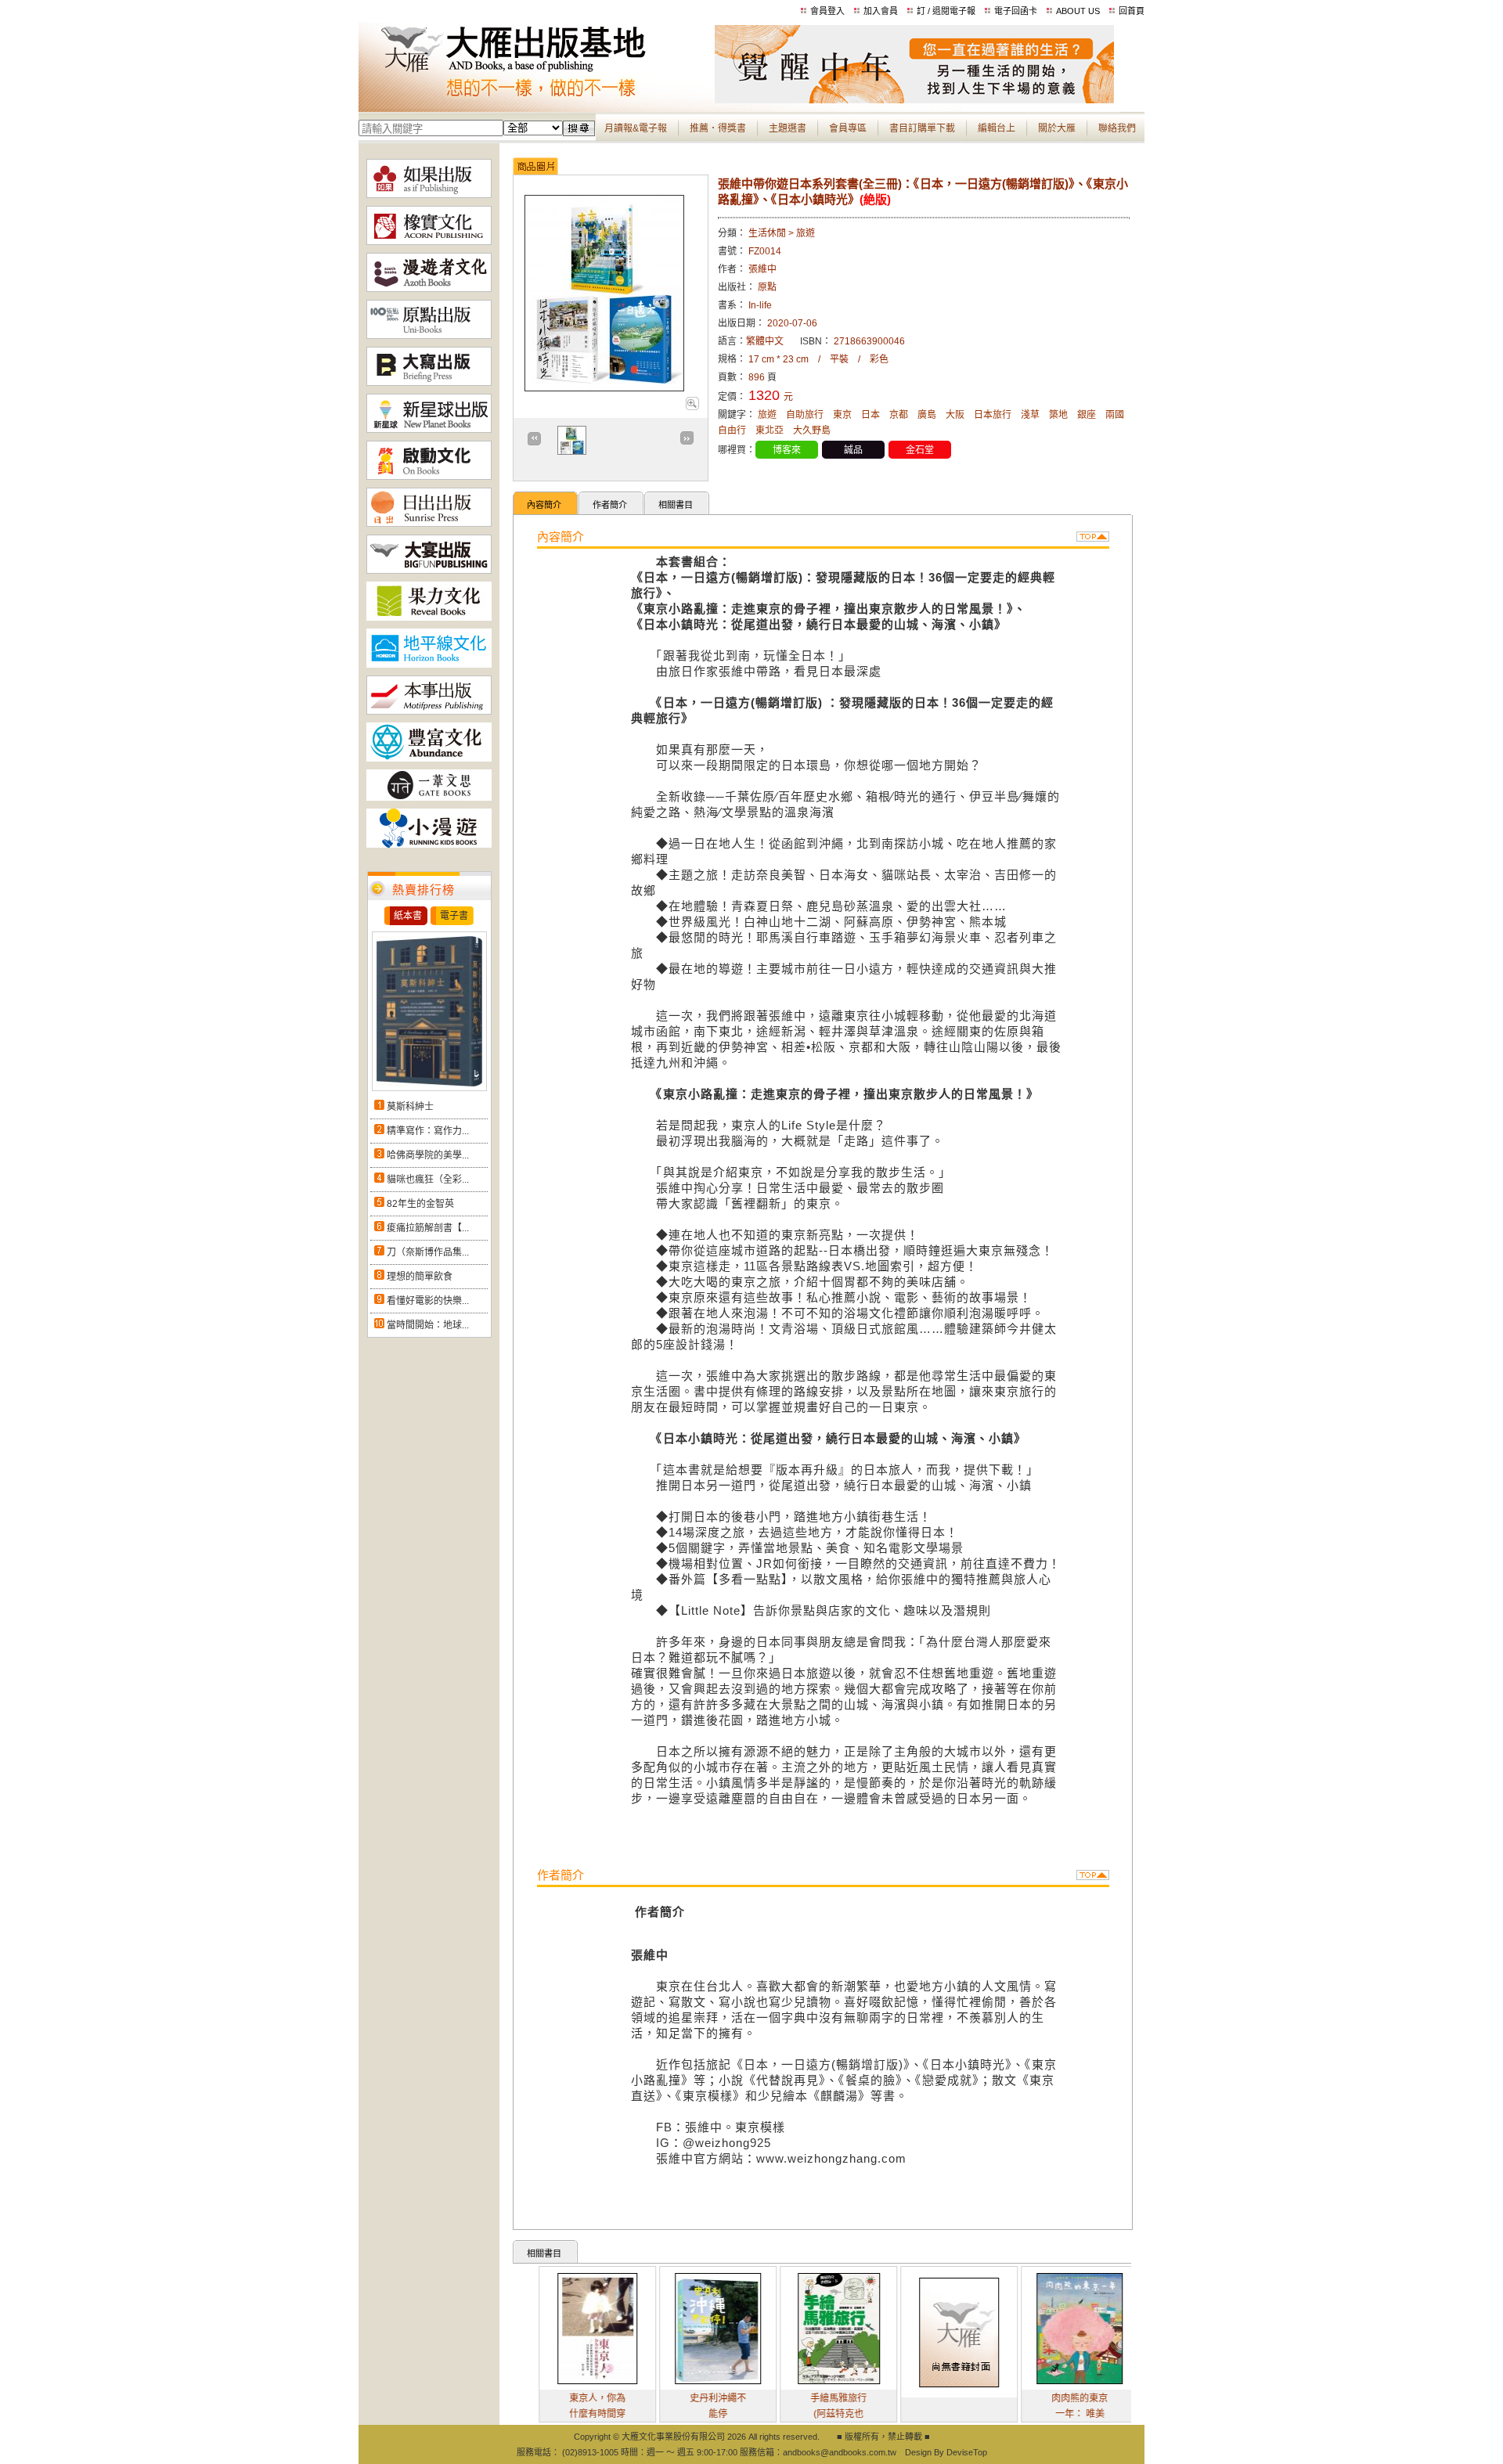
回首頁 (1132, 11)
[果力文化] (429, 618)
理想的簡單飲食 (420, 1277)
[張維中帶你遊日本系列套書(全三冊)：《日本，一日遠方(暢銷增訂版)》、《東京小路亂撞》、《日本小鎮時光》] (692, 407)
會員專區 (848, 128)
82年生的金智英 (420, 1204)
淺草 (1030, 415)
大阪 (955, 415)
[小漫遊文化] (429, 845)
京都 (899, 415)
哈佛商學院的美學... (428, 1155)
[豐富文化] (429, 758)
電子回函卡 (1016, 11)
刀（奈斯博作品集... (428, 1252)
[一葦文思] (429, 798)
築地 (1058, 415)
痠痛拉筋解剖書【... (428, 1228)
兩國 (1115, 415)
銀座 (1087, 415)
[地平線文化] (429, 665)
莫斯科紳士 (410, 1107)
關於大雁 (1057, 128)
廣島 (927, 415)
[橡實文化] (429, 242)
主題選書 (788, 128)
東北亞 (770, 430)
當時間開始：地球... (428, 1325)
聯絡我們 (1117, 128)
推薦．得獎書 (718, 128)
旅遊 (767, 415)
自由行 (732, 430)
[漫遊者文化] (429, 289)
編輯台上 (997, 128)
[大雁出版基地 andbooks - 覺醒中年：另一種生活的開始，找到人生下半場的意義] (914, 100)
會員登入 (827, 11)
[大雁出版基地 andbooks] (537, 100)
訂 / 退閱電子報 (946, 11)
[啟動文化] (429, 477)
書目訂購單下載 (922, 128)
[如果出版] (429, 195)
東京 (842, 415)
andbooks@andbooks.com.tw (840, 2452)
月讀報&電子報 (636, 128)
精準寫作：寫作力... (428, 1131)
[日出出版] (429, 524)
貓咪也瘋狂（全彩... (428, 1180)
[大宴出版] (429, 571)
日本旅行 (993, 415)
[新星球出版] (429, 430)
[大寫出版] (429, 383)
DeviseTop (967, 2452)
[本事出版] (429, 711)
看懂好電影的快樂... (428, 1301)
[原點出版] (429, 336)
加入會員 (881, 11)
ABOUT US (1078, 11)
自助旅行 (805, 415)
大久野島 (812, 430)
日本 (870, 415)
